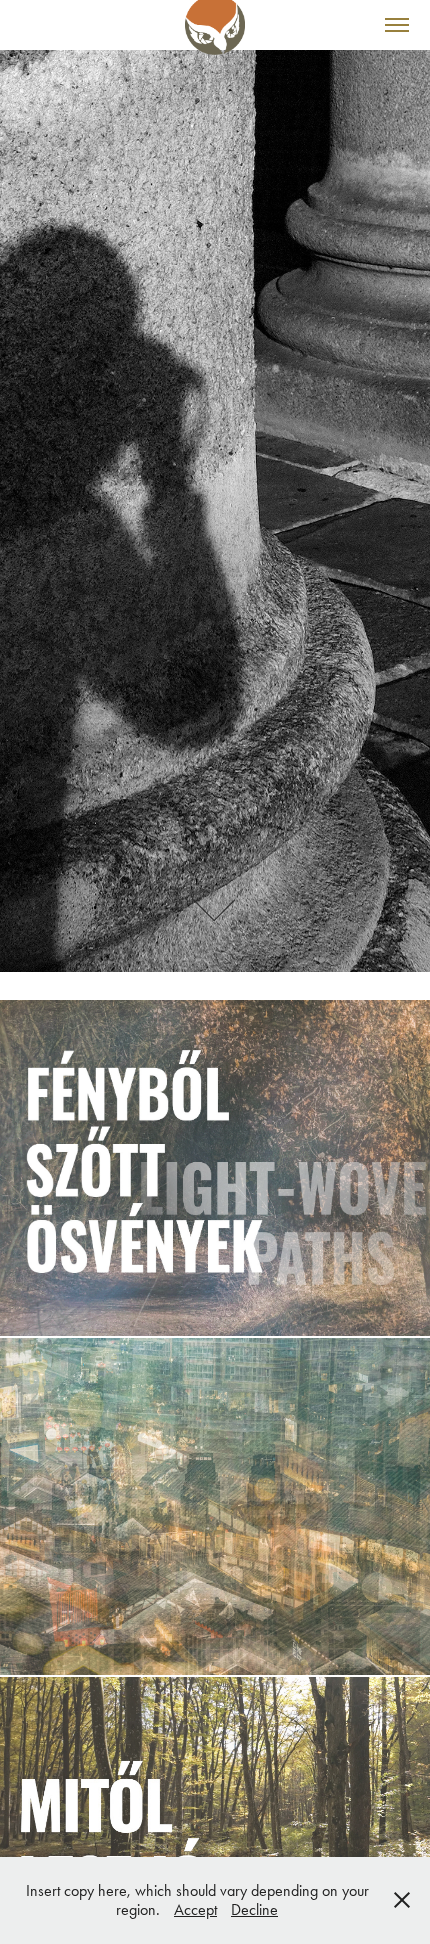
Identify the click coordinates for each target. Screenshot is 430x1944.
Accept (195, 1909)
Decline (254, 1909)
